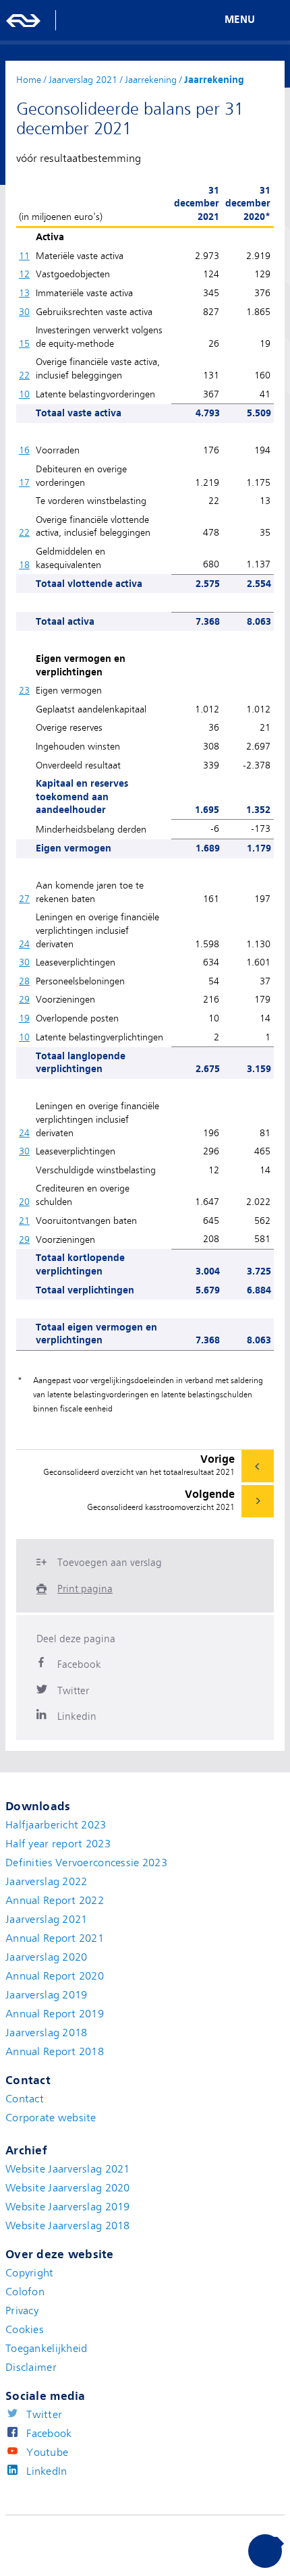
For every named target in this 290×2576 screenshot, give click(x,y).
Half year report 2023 (58, 1844)
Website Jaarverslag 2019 (68, 2207)
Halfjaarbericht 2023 (56, 1825)
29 (24, 999)
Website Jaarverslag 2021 (68, 2169)
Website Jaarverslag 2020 (68, 2188)
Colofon (25, 2292)
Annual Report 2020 (55, 1976)
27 (24, 899)
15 (24, 343)
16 (24, 450)
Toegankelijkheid (46, 2349)
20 (24, 1202)
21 (24, 1221)
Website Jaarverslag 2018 (68, 2226)
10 (24, 394)
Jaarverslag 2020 (46, 1957)
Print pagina (85, 1589)
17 (24, 482)
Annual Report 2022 (55, 1901)
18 (24, 565)
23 (24, 690)
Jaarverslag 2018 (46, 2033)
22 (24, 375)
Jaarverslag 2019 (46, 1995)
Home (29, 80)
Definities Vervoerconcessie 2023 (86, 1863)
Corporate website (51, 2118)
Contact (25, 2099)
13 (24, 293)
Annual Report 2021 (55, 1938)
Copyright (30, 2273)
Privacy (22, 2311)
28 (24, 981)
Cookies (25, 2330)
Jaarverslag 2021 (46, 1920)
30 (24, 312)
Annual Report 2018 (55, 2052)
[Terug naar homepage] (24, 20)
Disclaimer (31, 2368)
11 (24, 256)
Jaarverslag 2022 (46, 1882)
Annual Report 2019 (55, 2014)
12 (24, 274)
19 (24, 1018)
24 (24, 944)
